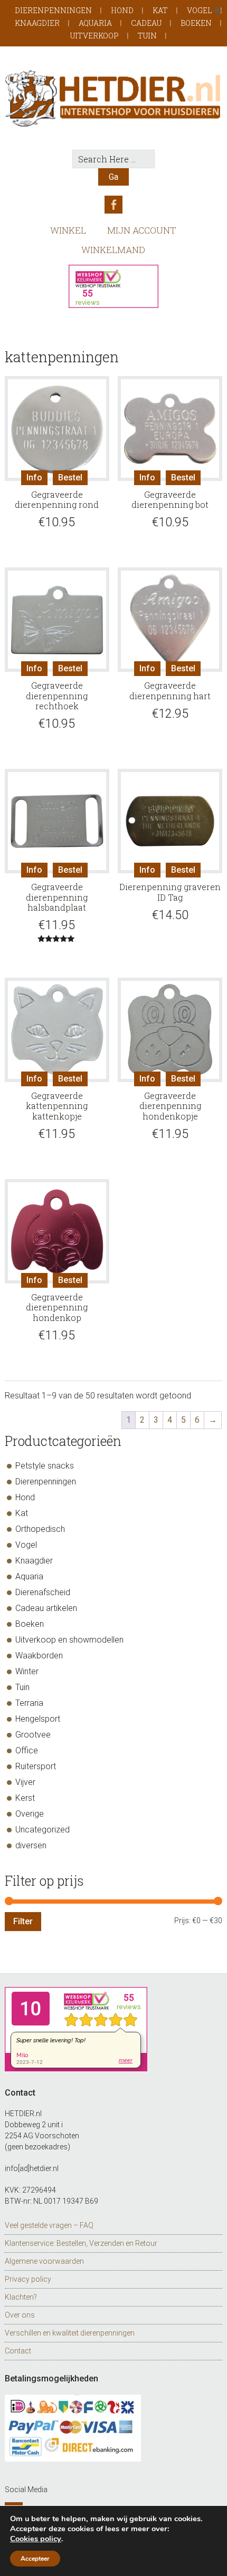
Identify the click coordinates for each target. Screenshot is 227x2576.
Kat (160, 10)
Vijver (25, 1782)
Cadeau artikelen (46, 1608)
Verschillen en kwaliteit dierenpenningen (70, 2333)
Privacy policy (28, 2279)
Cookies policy (36, 2539)
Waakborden (39, 1656)
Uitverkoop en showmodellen (69, 1640)
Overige (30, 1814)
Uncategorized (42, 1830)
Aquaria (95, 23)
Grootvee (33, 1735)
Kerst (25, 1798)
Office (27, 1750)
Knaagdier (37, 23)
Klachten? (21, 2297)
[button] (217, 11)
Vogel (200, 10)
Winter (27, 1671)
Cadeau (146, 23)
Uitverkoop (94, 36)
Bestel (70, 477)
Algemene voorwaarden (44, 2261)
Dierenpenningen (53, 10)
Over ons (20, 2315)
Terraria (29, 1703)
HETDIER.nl (114, 98)
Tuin (147, 36)
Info (34, 477)
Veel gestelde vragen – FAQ (49, 2225)
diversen (31, 1845)
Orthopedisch (40, 1529)
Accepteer (35, 2559)
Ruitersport (36, 1766)
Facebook (113, 205)
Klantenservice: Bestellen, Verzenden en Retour (81, 2243)
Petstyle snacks (45, 1466)
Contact (18, 2351)
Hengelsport (38, 1719)
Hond (122, 10)
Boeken (196, 23)
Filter (23, 1921)
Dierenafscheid (43, 1592)
